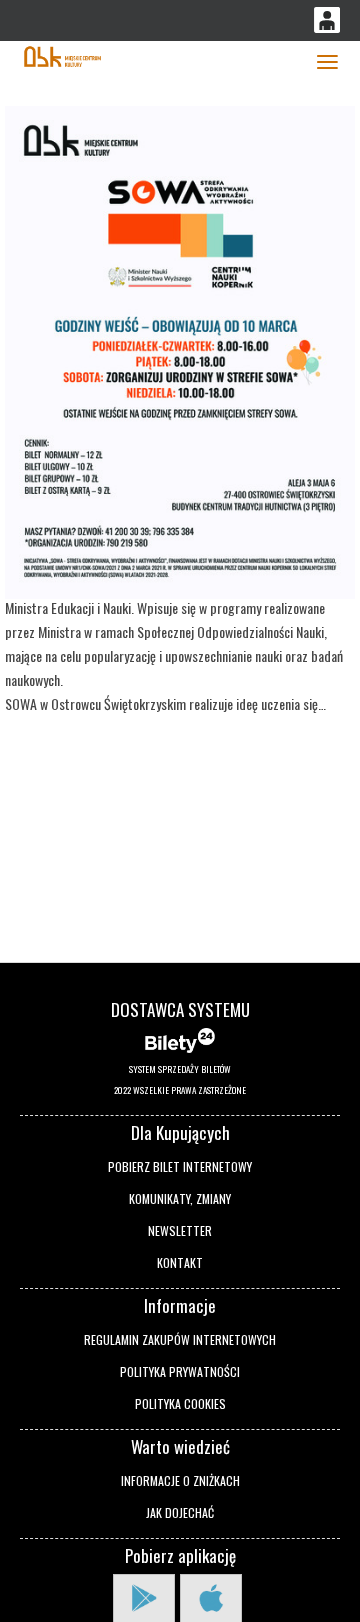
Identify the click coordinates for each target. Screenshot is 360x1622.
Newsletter (180, 1230)
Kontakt (180, 1262)
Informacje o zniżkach (180, 1480)
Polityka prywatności (180, 1371)
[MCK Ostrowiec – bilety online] (62, 54)
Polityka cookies (180, 1403)
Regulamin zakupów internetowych (180, 1339)
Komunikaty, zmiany (180, 1198)
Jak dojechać (180, 1512)
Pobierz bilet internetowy (180, 1166)
